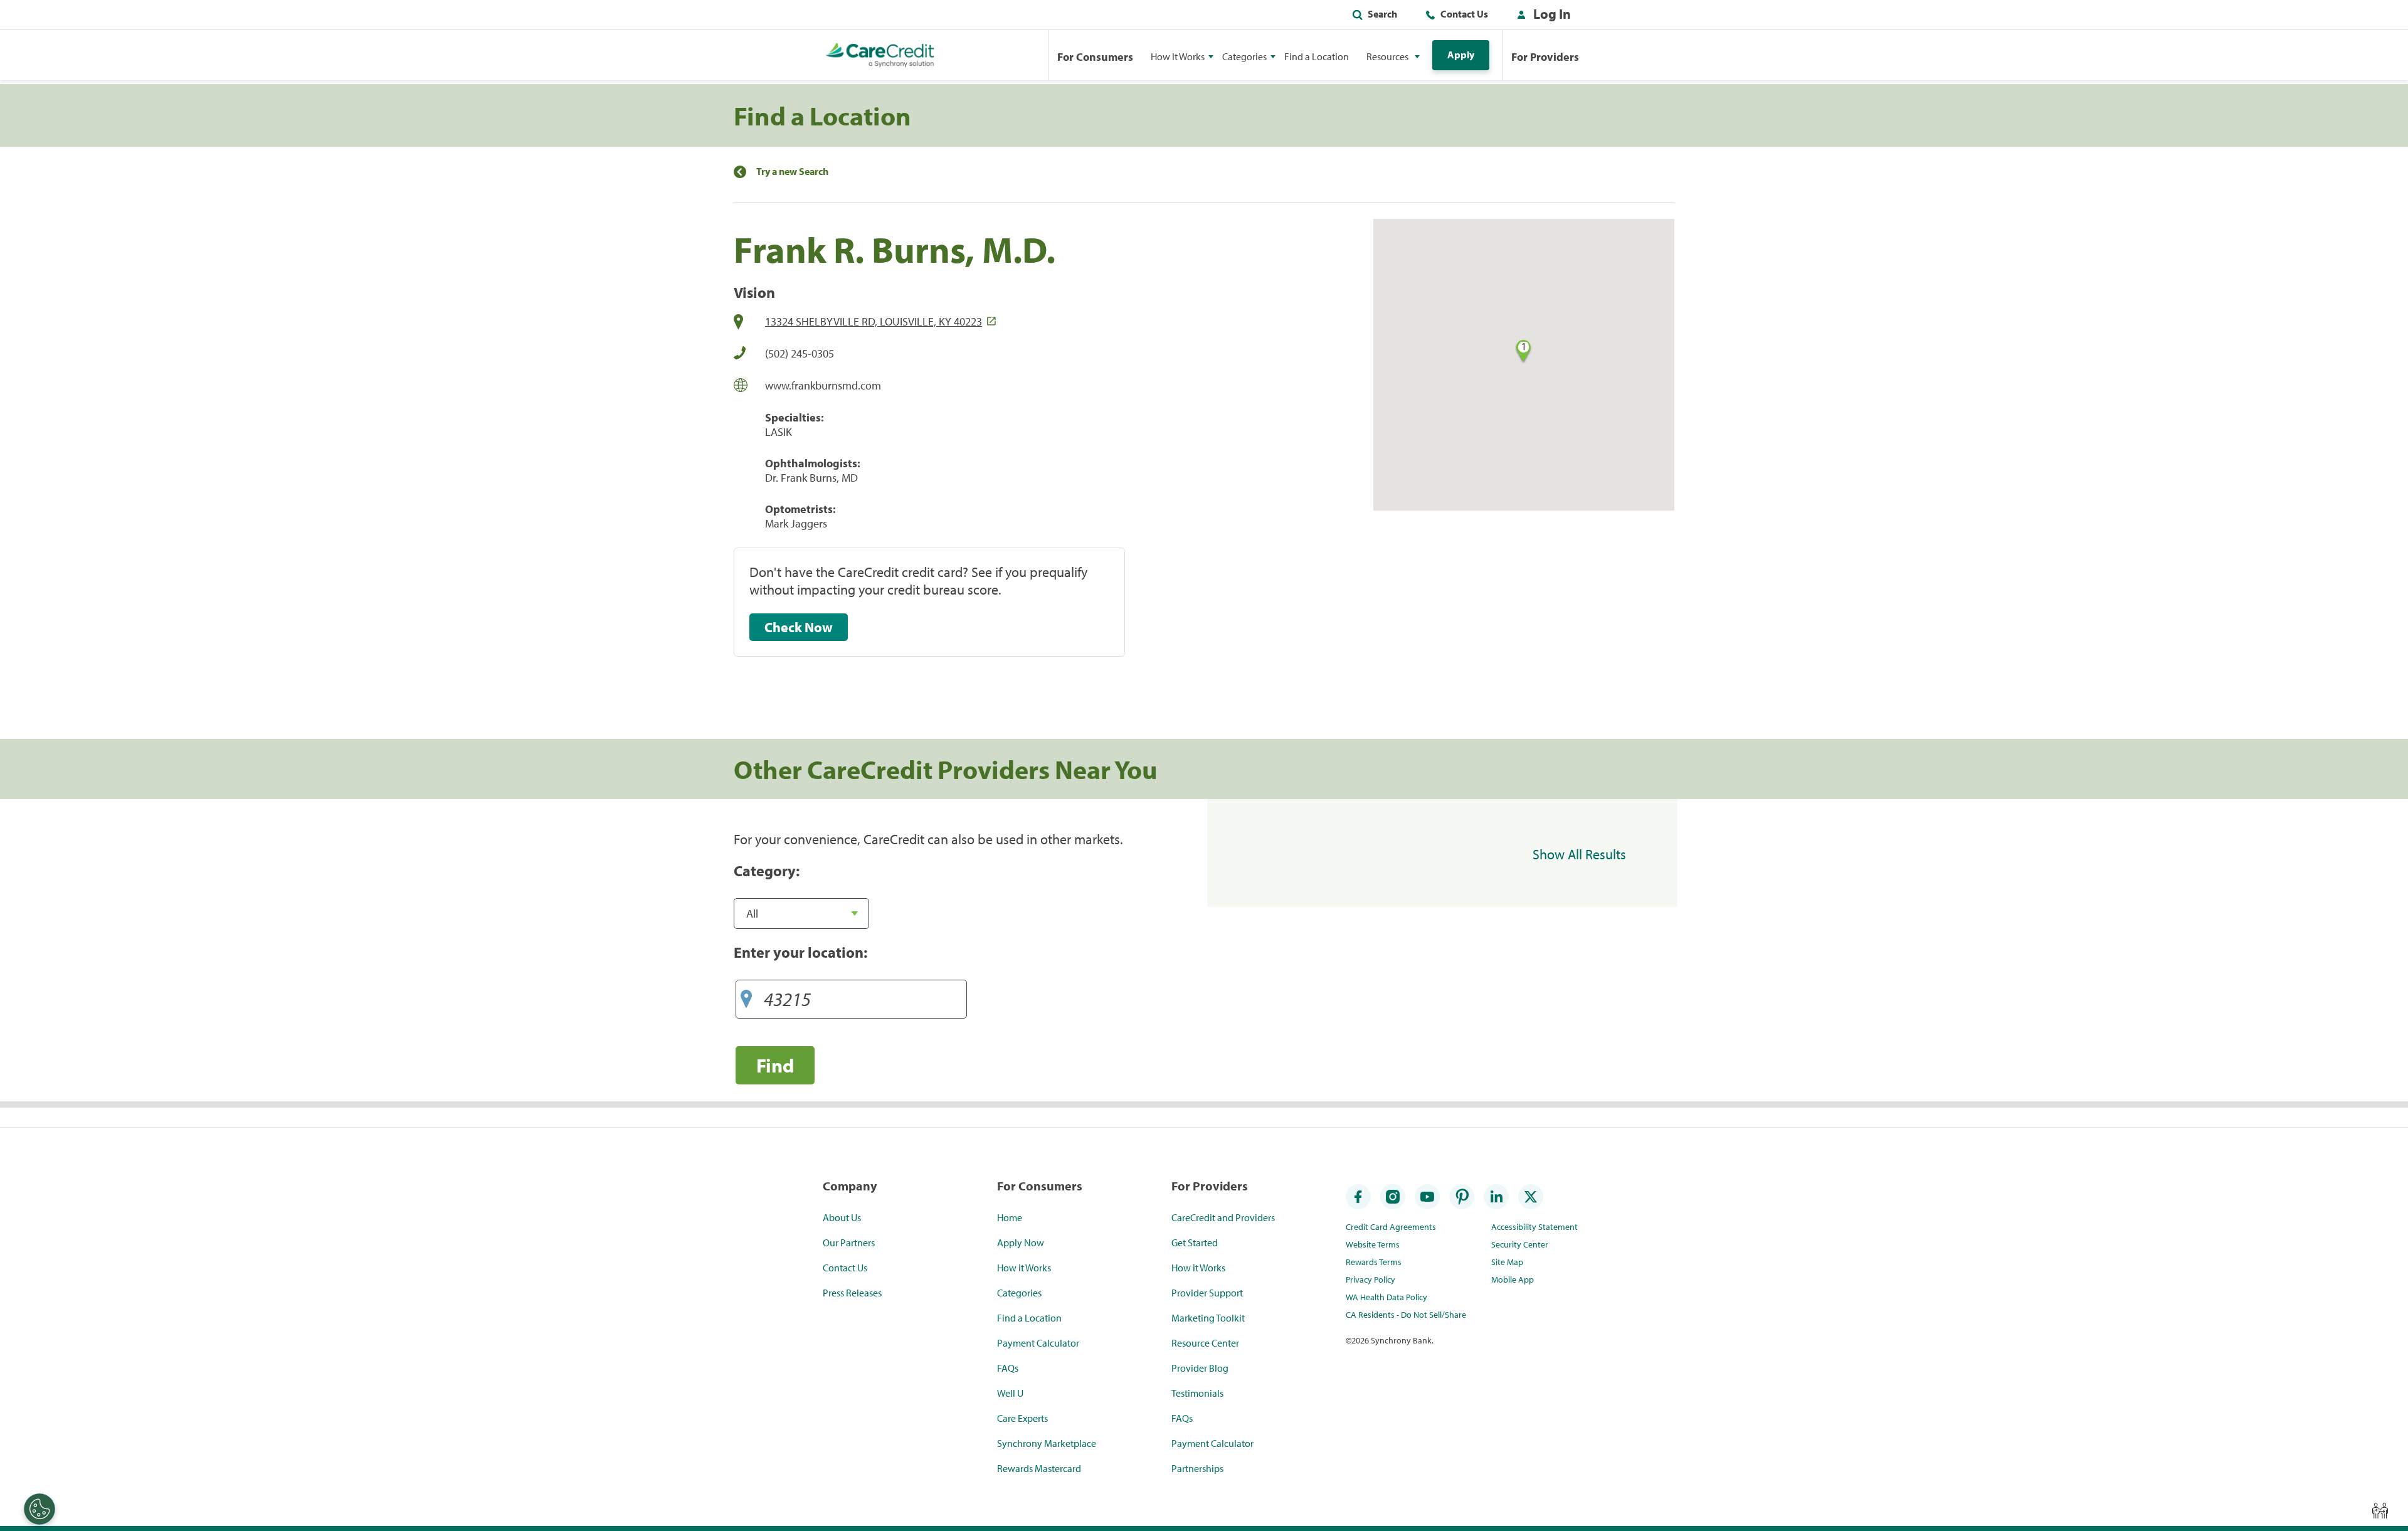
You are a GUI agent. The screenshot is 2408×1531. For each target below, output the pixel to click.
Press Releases (852, 1293)
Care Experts (1022, 1418)
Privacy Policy (1370, 1279)
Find (775, 1065)
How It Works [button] (1178, 56)
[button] (1541, 16)
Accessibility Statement (1534, 1227)
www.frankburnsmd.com (823, 385)
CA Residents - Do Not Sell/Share (1406, 1315)
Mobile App (1513, 1279)
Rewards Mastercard (1039, 1468)
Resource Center (1205, 1343)
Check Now (799, 627)
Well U (1010, 1393)
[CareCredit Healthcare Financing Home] (880, 55)
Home (1010, 1217)
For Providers (1545, 57)
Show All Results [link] (1579, 854)
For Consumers (1095, 57)
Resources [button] (1387, 56)
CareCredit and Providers (1223, 1217)
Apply (1461, 55)
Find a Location (1317, 56)
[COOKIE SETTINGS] (40, 1509)
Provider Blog (1200, 1368)
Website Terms (1373, 1244)
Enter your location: (800, 952)
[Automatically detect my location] (746, 994)
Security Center (1520, 1244)
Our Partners (849, 1242)
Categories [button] (1244, 56)
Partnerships (1197, 1468)
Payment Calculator (1038, 1343)
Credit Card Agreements (1391, 1227)
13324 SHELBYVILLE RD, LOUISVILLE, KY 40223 (874, 321)
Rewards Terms (1374, 1262)
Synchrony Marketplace (1047, 1443)
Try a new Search (792, 172)
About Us (842, 1217)
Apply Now (1021, 1242)
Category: (767, 871)
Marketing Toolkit (1208, 1318)
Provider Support (1207, 1293)
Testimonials (1197, 1393)
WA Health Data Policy (1386, 1297)
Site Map (1507, 1262)
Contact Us (1464, 14)
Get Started (1195, 1242)
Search (1382, 14)
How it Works (1024, 1268)
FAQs (1008, 1368)
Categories (1019, 1293)
